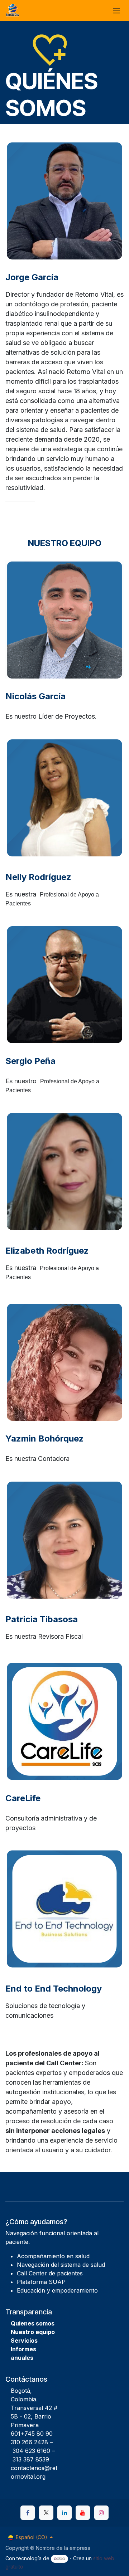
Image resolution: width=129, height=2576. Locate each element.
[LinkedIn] (64, 2513)
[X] (46, 2513)
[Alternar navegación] (116, 10)
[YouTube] (83, 2513)
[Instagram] (101, 2513)
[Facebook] (28, 2513)
